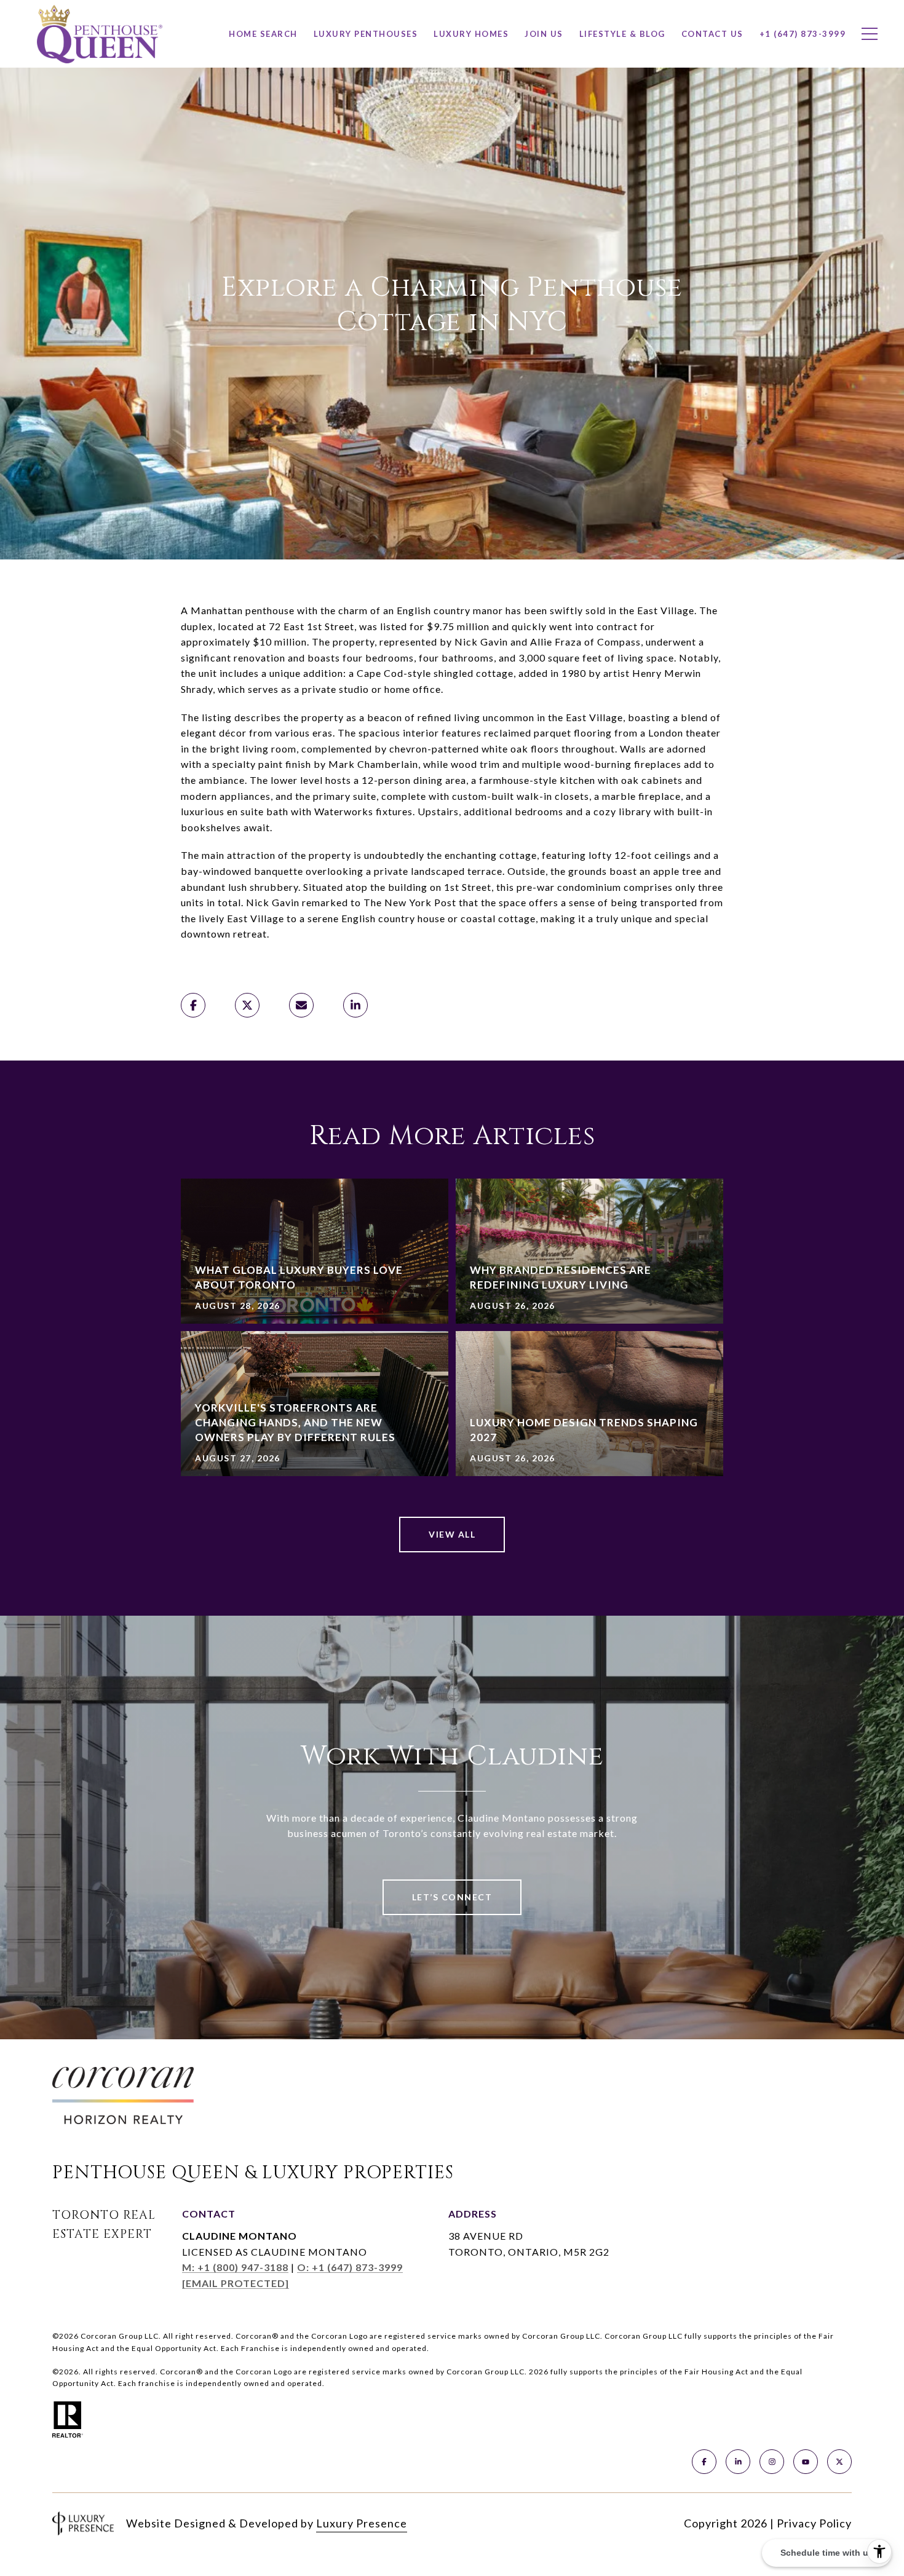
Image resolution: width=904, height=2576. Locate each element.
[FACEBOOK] (704, 2462)
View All (452, 1534)
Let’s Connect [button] (452, 1897)
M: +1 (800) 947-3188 (235, 2267)
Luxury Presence (362, 2523)
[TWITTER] (839, 2462)
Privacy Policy (814, 2523)
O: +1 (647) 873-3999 (350, 2267)
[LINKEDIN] (738, 2462)
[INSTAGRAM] (772, 2462)
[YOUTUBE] (806, 2462)
